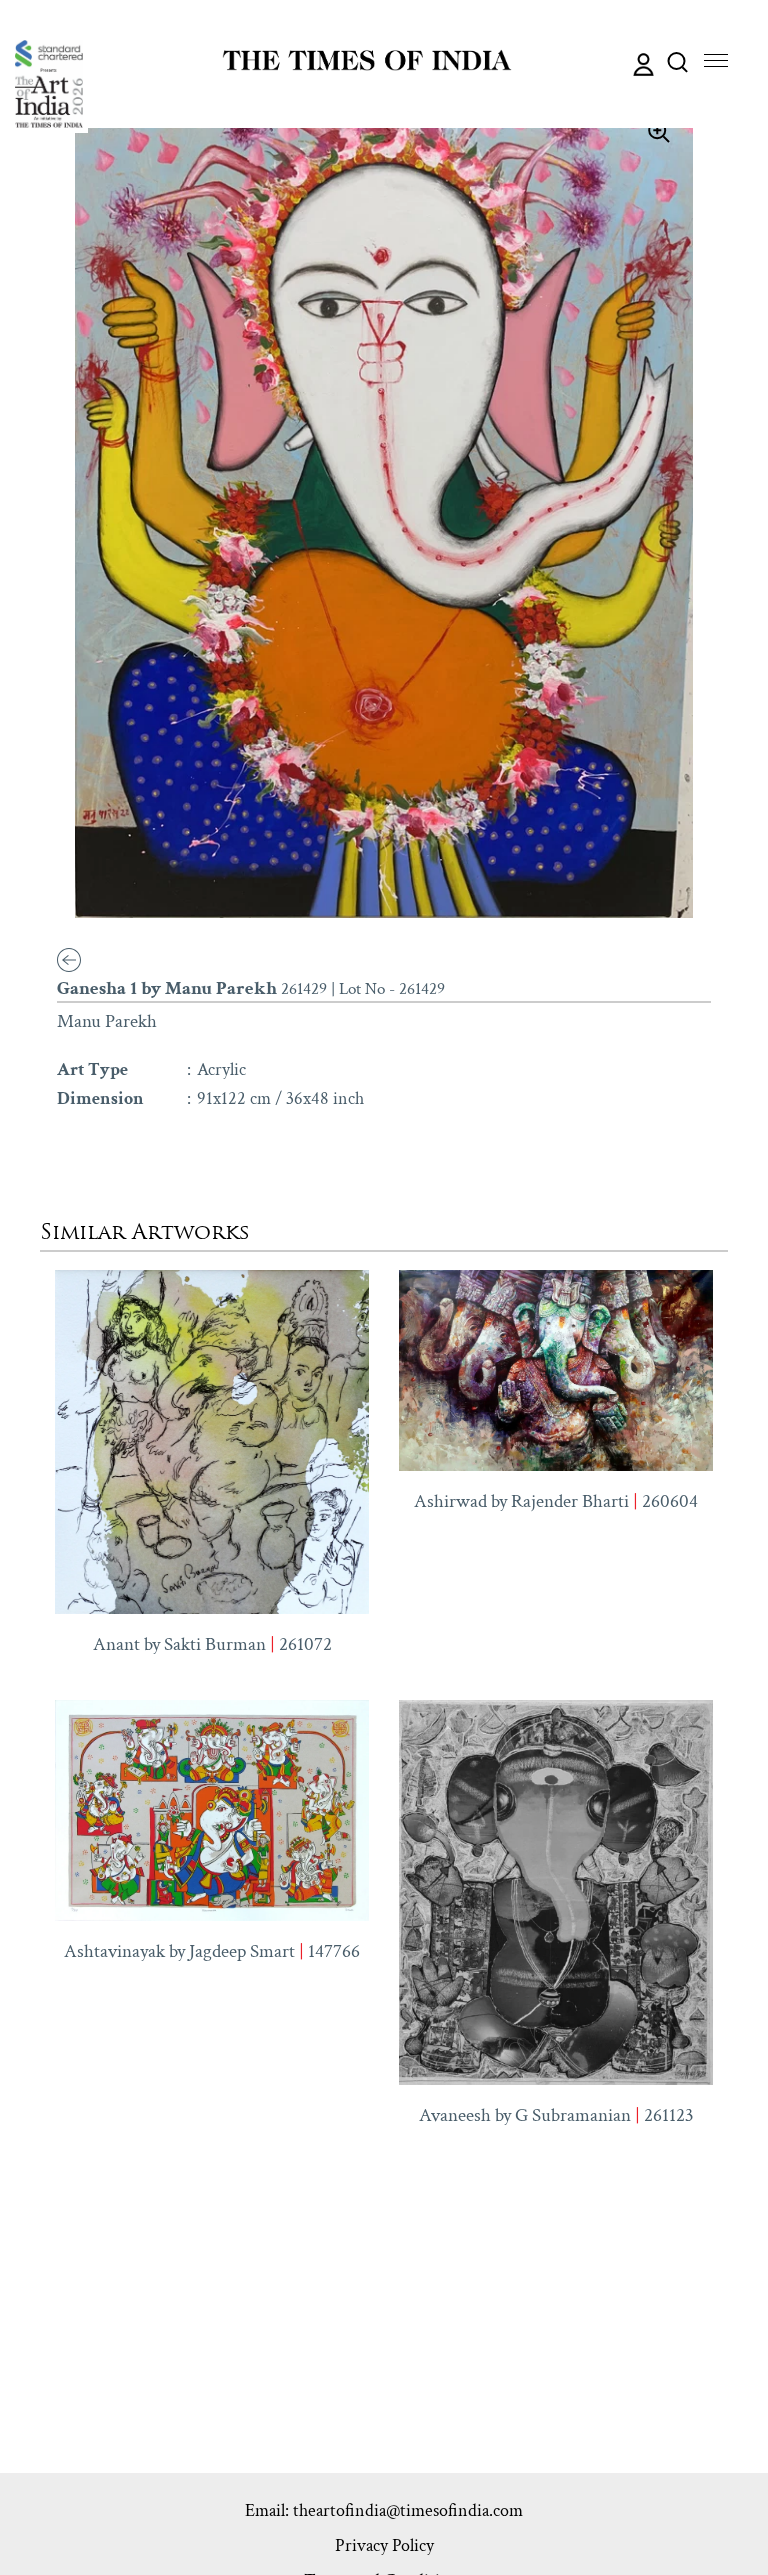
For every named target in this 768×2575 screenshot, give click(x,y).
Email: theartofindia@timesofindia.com (384, 2510)
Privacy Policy (384, 2545)
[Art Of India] (49, 84)
